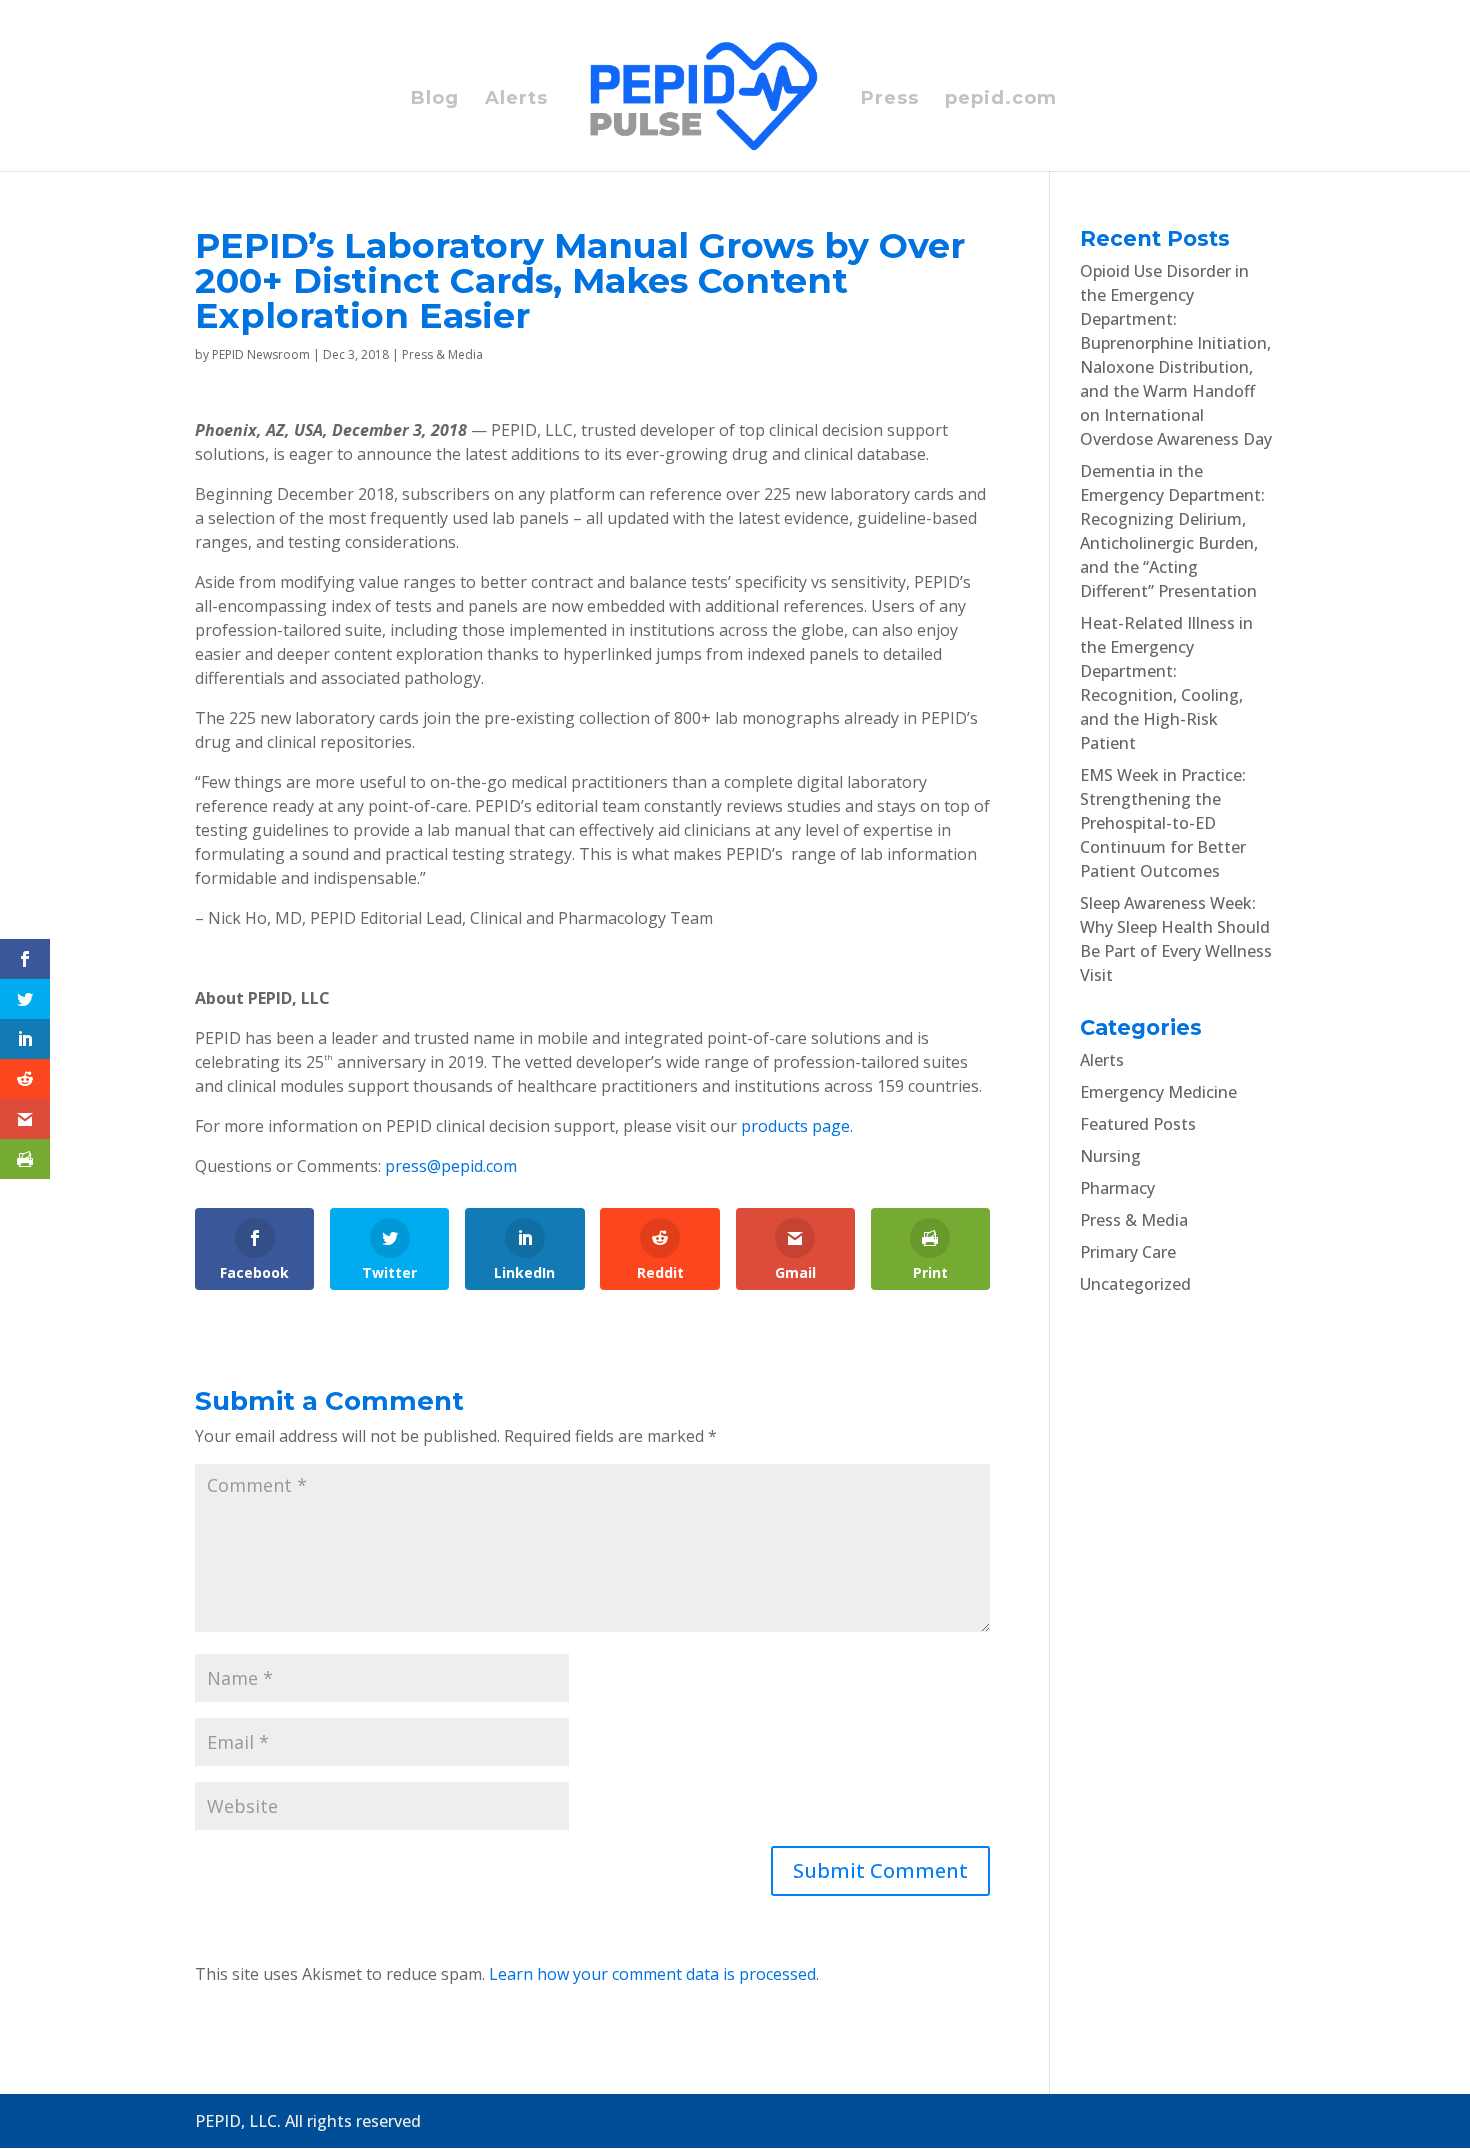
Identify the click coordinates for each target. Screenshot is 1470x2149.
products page (795, 1126)
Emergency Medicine (1158, 1092)
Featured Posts (1138, 1124)
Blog (435, 100)
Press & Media (442, 354)
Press (890, 100)
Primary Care (1128, 1252)
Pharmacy (1117, 1188)
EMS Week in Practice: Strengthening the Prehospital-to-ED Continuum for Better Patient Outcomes (1163, 823)
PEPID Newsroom (261, 354)
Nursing (1110, 1156)
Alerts (516, 100)
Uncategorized (1135, 1284)
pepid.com (1001, 100)
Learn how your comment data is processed (652, 1974)
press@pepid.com (451, 1166)
